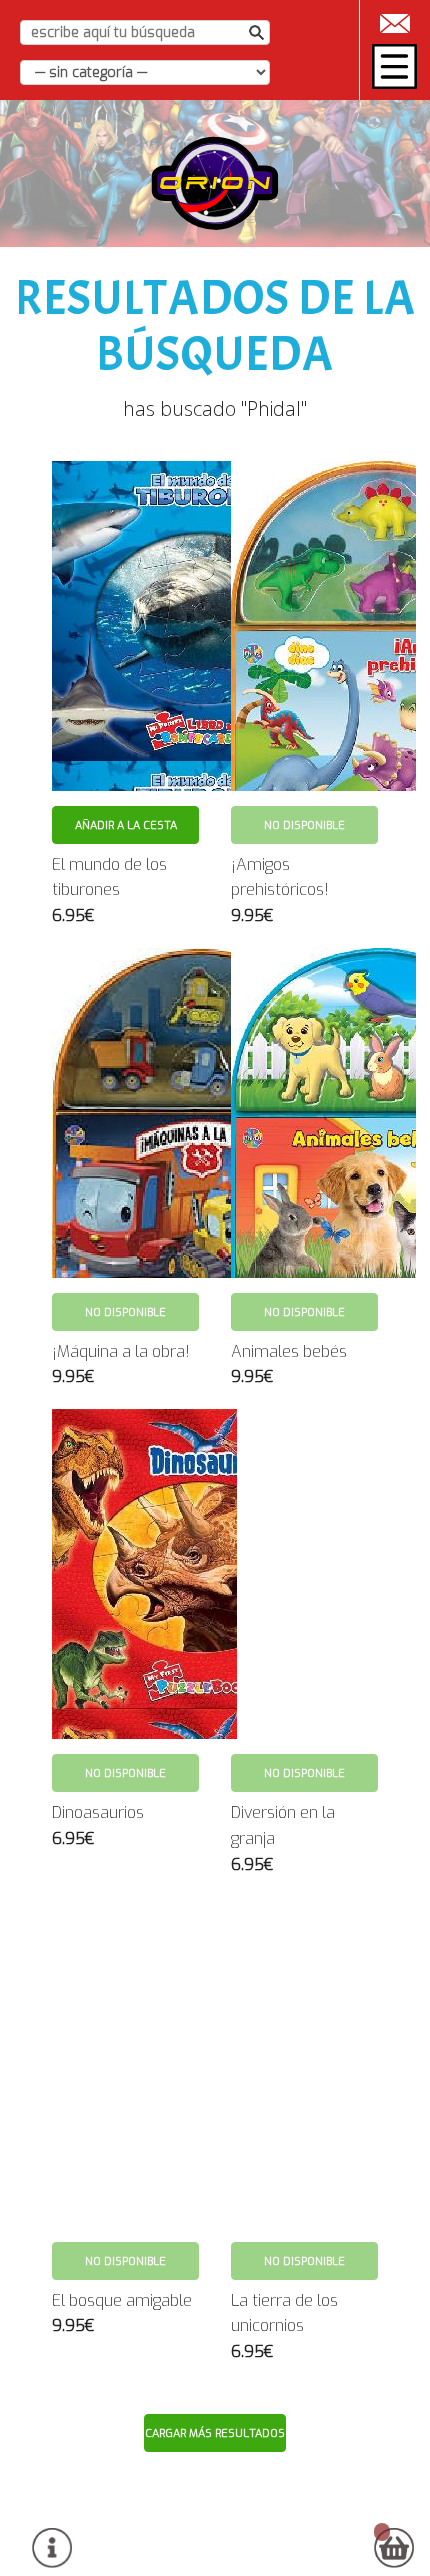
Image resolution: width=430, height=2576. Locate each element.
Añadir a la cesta (126, 825)
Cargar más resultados (215, 2433)
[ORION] (215, 183)
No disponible (304, 825)
